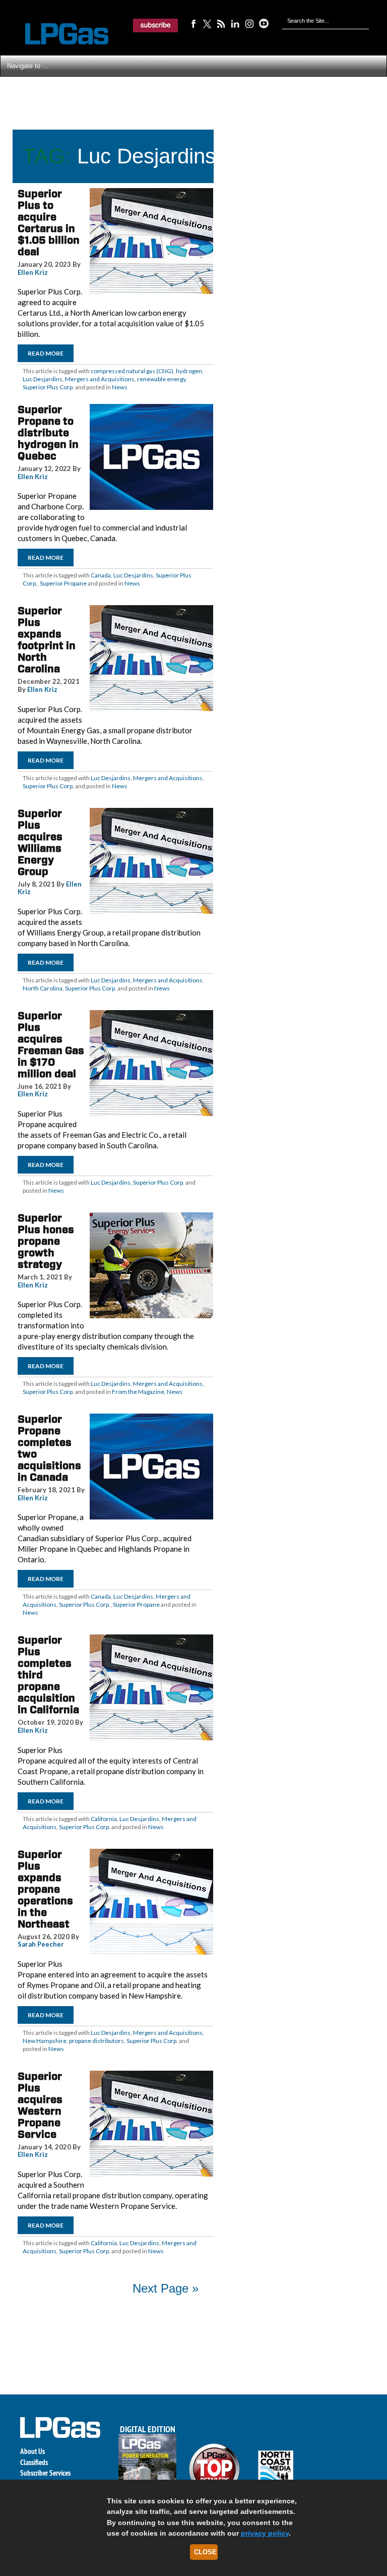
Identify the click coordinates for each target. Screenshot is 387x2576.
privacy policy (265, 2533)
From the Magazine (138, 1392)
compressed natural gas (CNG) (132, 371)
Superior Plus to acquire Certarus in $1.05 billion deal (49, 223)
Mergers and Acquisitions (100, 379)
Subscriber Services (45, 2473)
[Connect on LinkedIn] (235, 23)
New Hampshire (45, 2041)
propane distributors (96, 2041)
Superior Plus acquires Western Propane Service (40, 2105)
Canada (101, 575)
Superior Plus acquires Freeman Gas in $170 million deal (51, 1045)
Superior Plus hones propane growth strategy (46, 1241)
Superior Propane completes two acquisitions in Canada (49, 1448)
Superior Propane (63, 583)
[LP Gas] (58, 34)
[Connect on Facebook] (193, 23)
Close (205, 2552)
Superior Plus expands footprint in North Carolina (47, 640)
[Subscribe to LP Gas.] (156, 25)
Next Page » (166, 2288)
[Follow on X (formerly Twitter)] (207, 23)
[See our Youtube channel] (264, 23)
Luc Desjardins (43, 379)
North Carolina (43, 988)
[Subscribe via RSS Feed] (221, 23)
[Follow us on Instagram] (249, 23)
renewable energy (161, 379)
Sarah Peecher (41, 1944)
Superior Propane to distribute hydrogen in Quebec (48, 433)
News (120, 387)
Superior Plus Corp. (48, 387)
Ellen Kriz (33, 272)
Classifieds (34, 2462)
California (104, 1819)
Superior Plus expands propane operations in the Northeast (45, 1889)
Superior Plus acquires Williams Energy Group (40, 842)
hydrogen (189, 371)
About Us (33, 2451)
